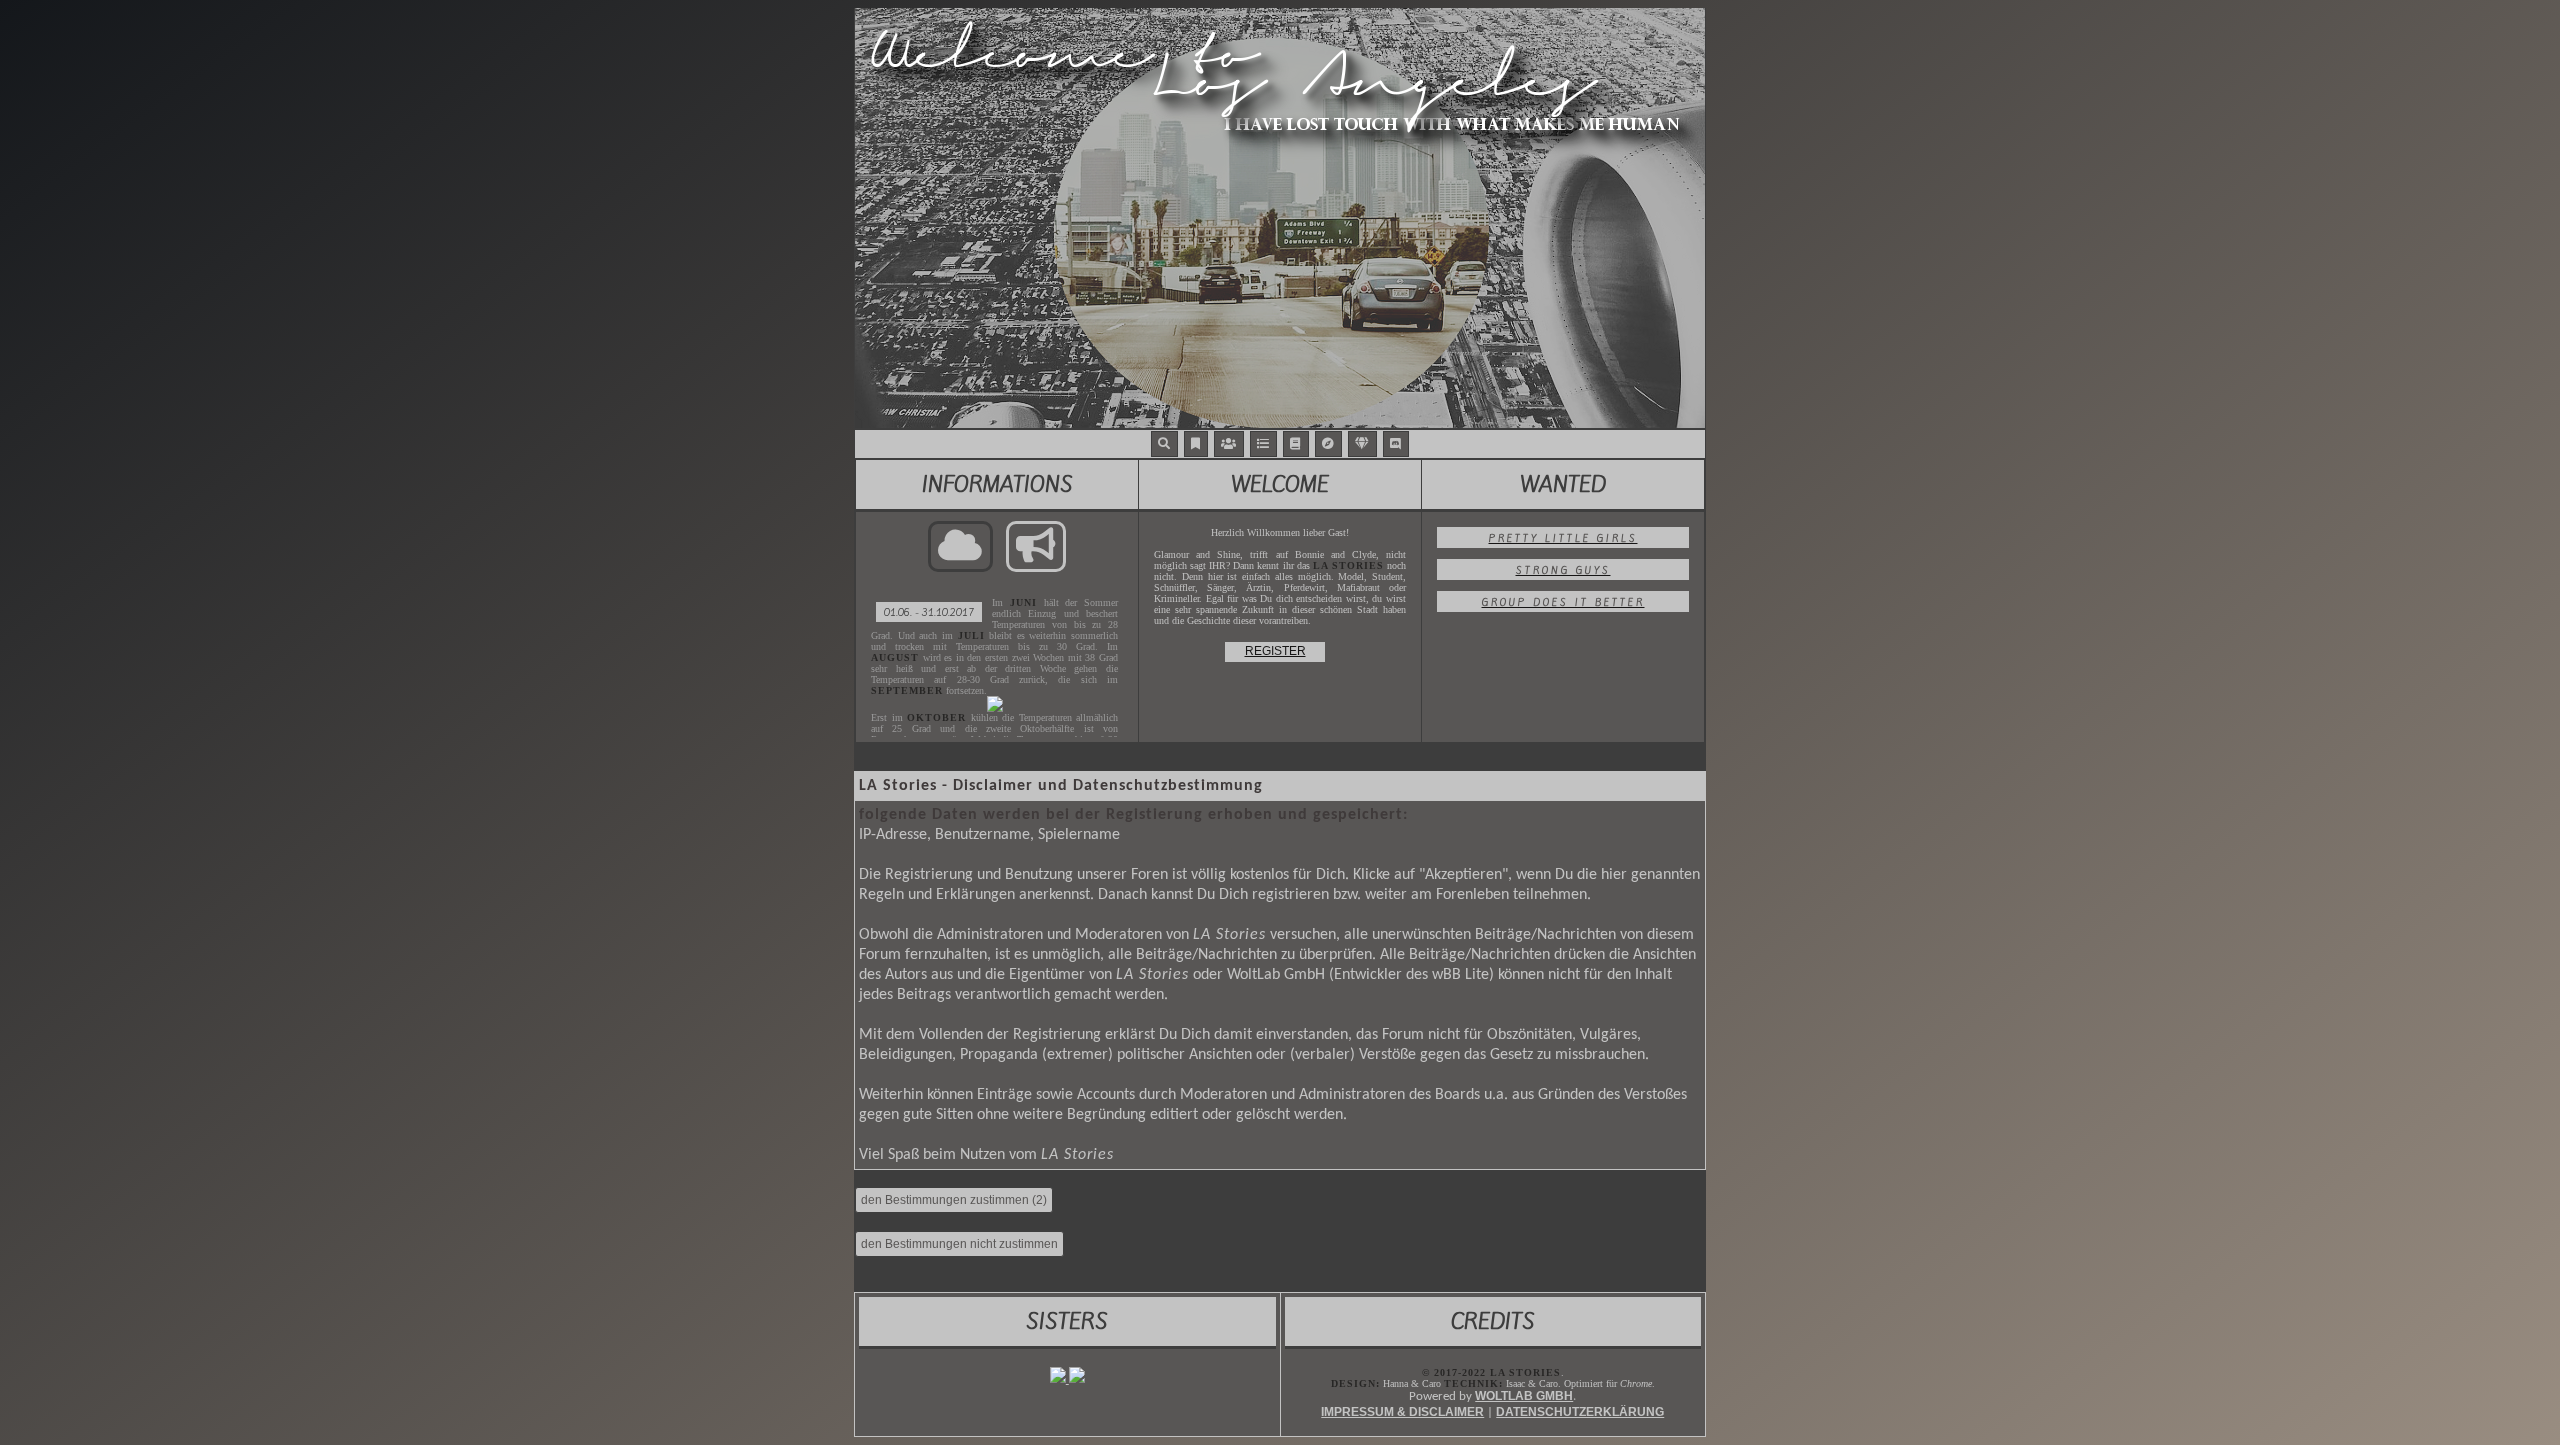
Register (1275, 651)
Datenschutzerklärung (1580, 1412)
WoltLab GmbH (1524, 1396)
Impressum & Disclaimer (1402, 1412)
